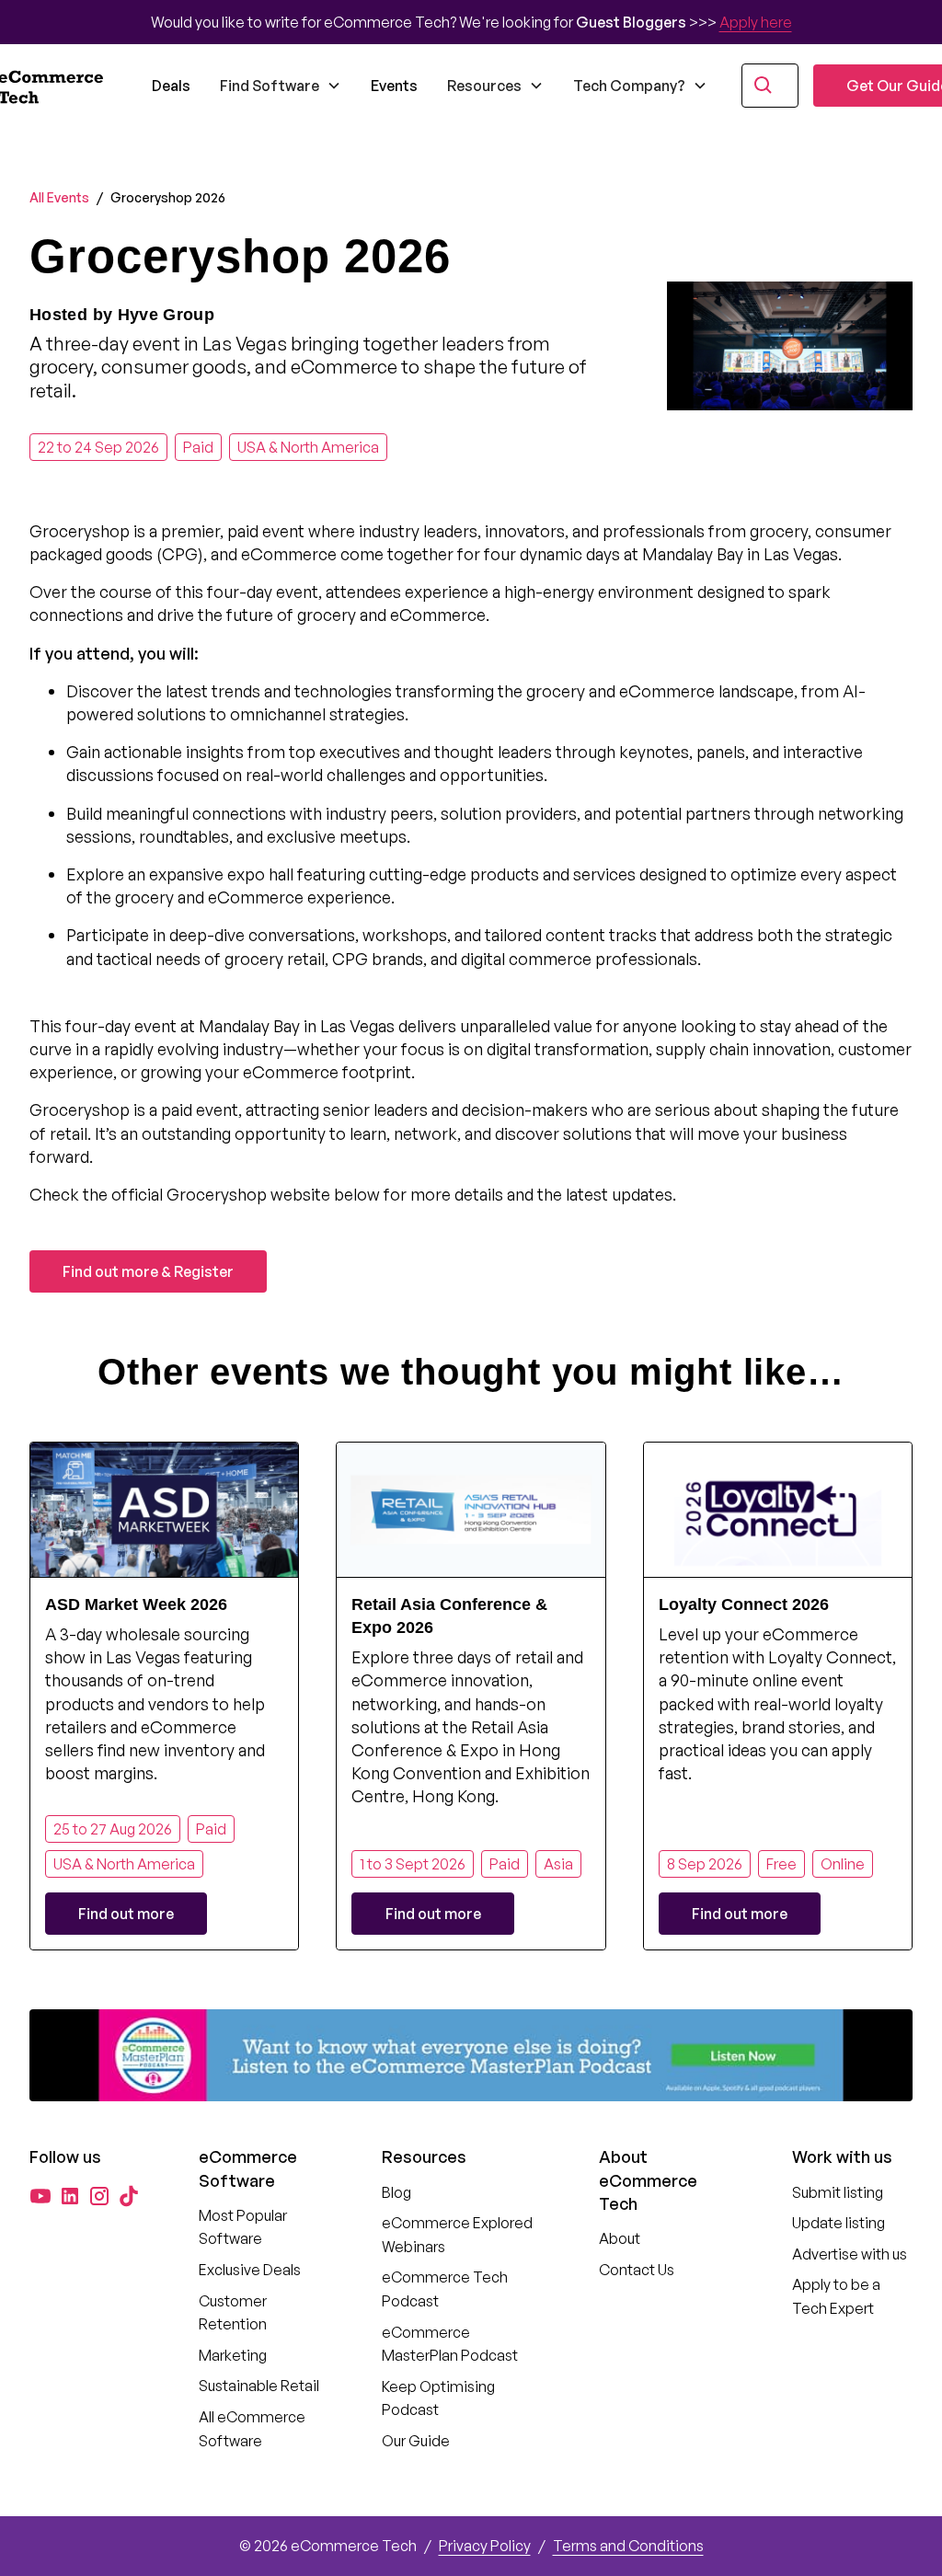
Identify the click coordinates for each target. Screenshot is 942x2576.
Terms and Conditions (628, 2546)
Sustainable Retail (259, 2386)
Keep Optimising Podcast (438, 2398)
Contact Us (637, 2270)
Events (394, 86)
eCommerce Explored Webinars (457, 2235)
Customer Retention (233, 2313)
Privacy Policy (485, 2546)
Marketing (233, 2355)
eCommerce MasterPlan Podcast (450, 2344)
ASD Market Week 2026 (136, 1604)
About (620, 2238)
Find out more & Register (148, 1271)
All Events (59, 197)
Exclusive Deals (250, 2270)
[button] (281, 86)
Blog (396, 2192)
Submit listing (838, 2192)
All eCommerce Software (252, 2429)
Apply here (756, 22)
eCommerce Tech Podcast (445, 2289)
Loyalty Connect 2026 (744, 1604)
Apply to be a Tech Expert (836, 2296)
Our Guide (416, 2441)
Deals (171, 86)
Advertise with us (850, 2254)
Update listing (839, 2223)
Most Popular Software (243, 2227)
